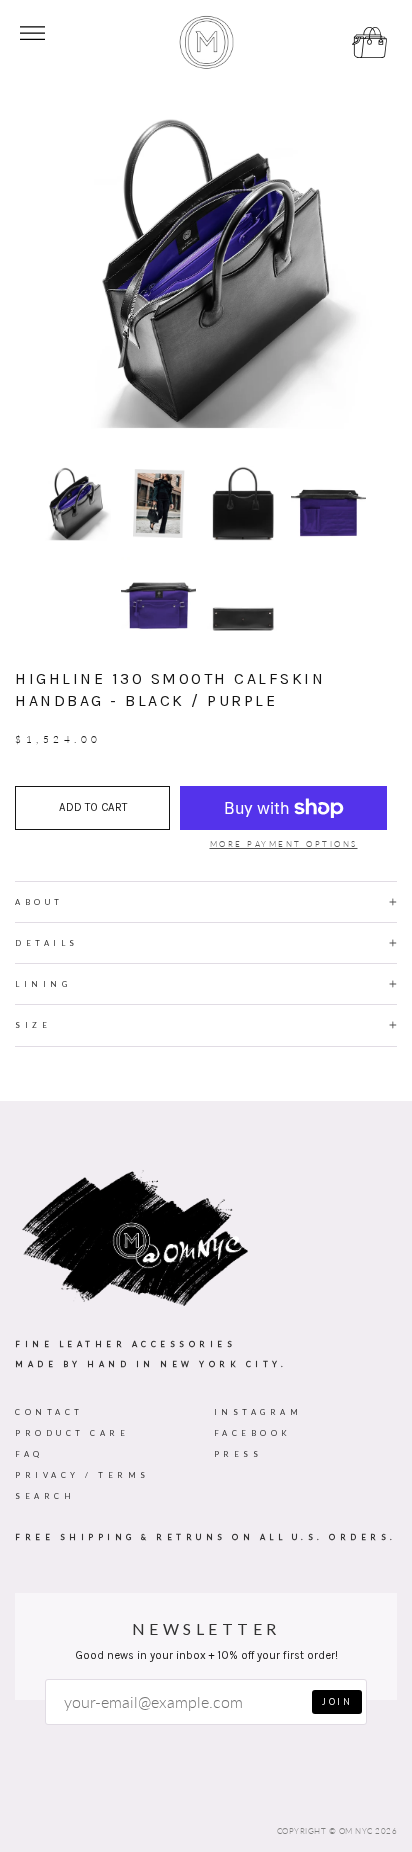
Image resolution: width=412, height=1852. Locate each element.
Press (238, 1454)
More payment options (284, 844)
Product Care (72, 1433)
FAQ (29, 1454)
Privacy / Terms (82, 1475)
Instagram (258, 1412)
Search (45, 1496)
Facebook (253, 1433)
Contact (49, 1412)
